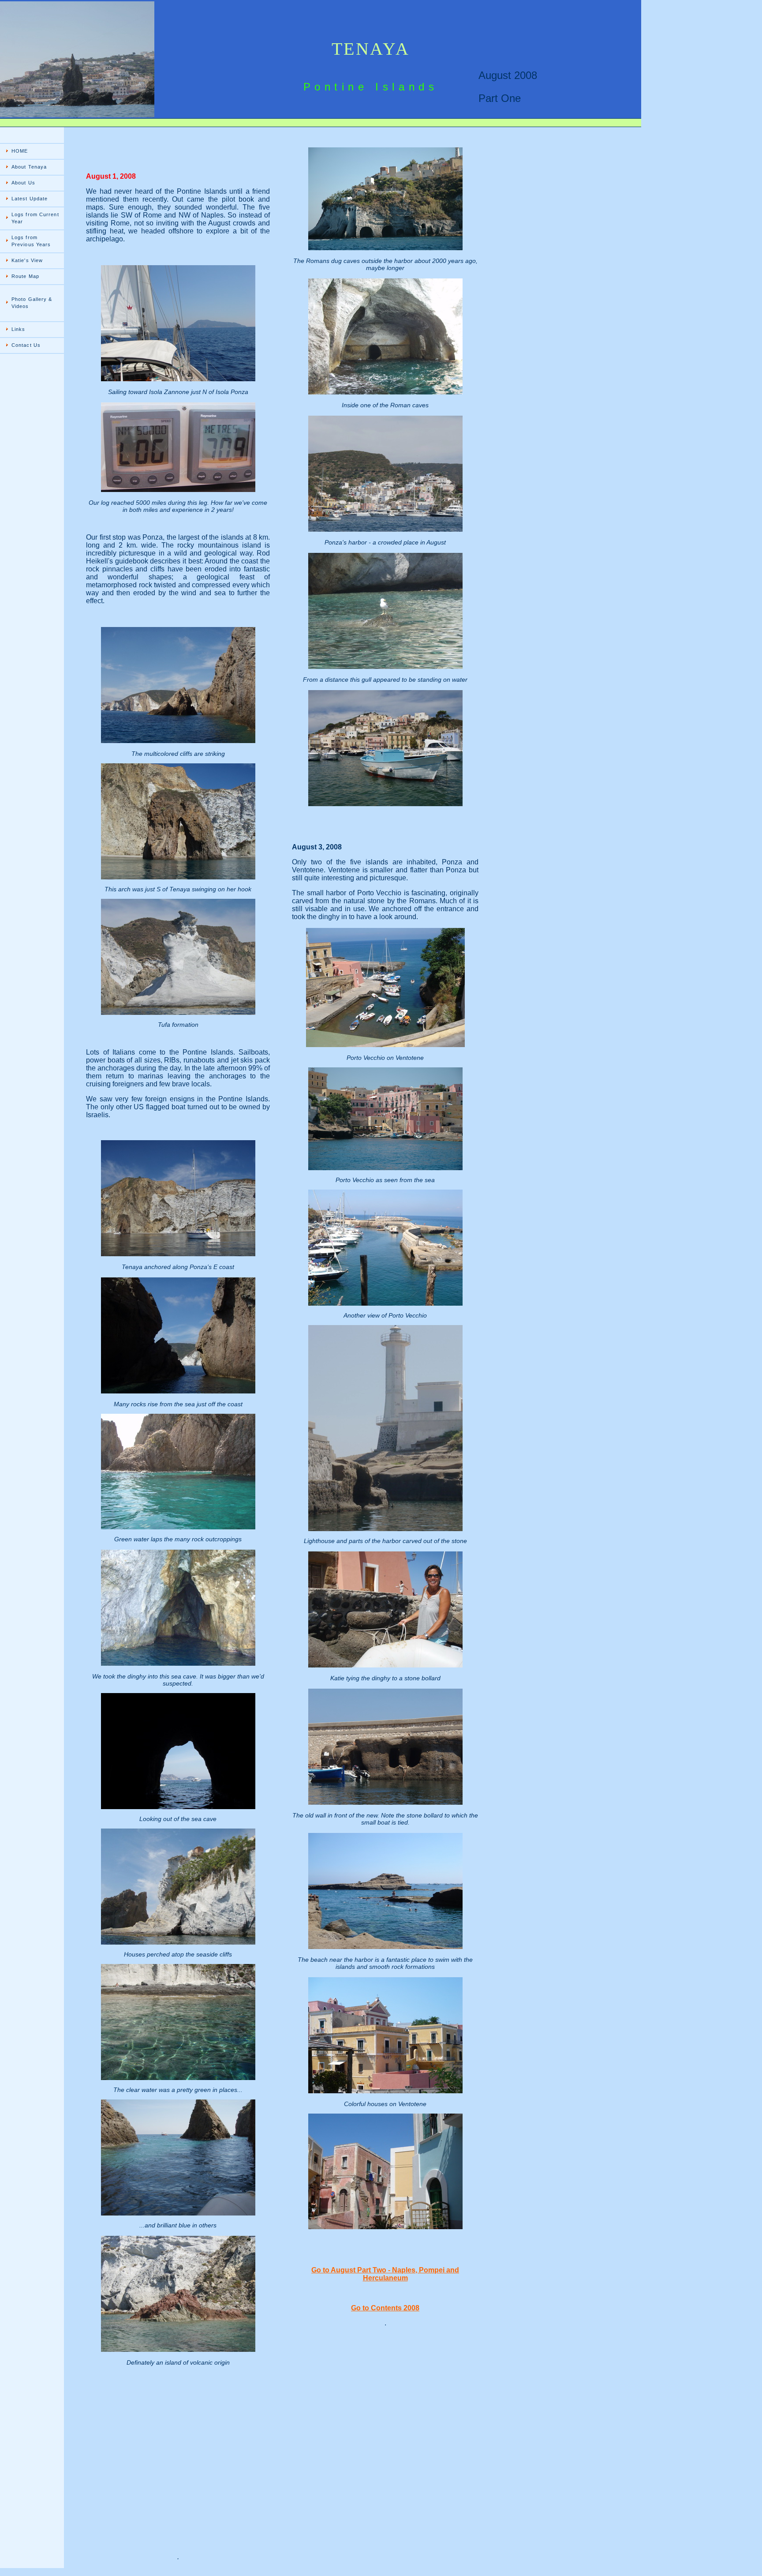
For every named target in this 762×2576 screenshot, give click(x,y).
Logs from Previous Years (31, 241)
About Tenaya (29, 167)
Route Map (25, 276)
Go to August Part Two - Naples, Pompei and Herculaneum (385, 2274)
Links (19, 329)
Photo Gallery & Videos (32, 303)
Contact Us (26, 345)
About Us (23, 183)
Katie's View (27, 260)
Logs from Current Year (35, 218)
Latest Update (30, 199)
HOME (20, 151)
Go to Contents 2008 (385, 2308)
